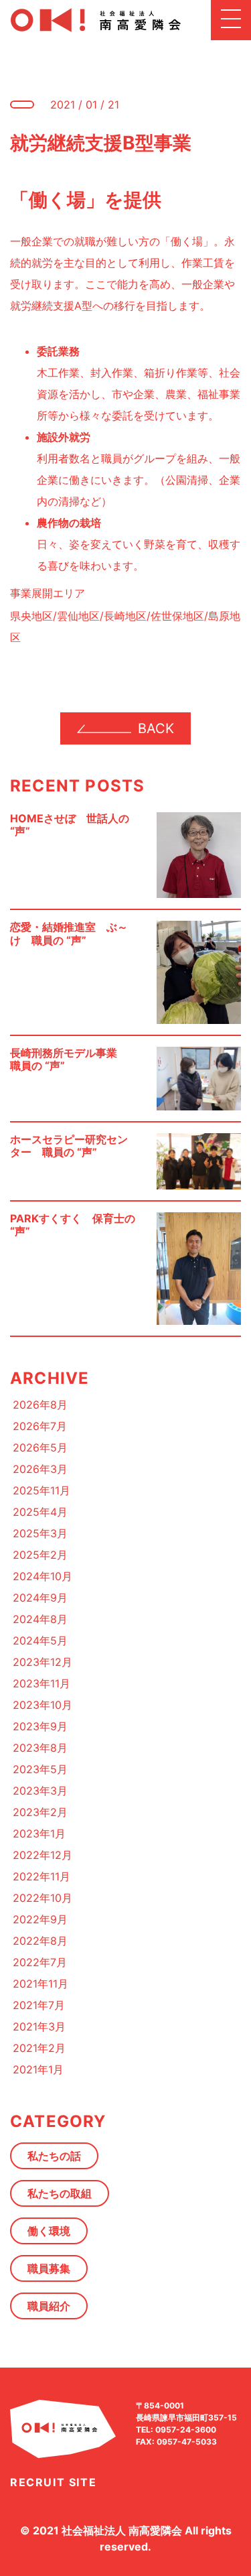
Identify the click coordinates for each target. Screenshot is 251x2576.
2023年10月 (43, 1705)
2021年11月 (40, 1984)
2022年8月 (40, 1941)
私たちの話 (54, 2156)
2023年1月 (39, 1833)
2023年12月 (43, 1662)
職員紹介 (49, 2306)
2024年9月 (40, 1598)
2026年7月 (40, 1426)
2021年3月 (39, 2026)
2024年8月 (40, 1619)
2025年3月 (40, 1533)
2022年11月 (41, 1876)
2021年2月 (39, 2048)
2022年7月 (40, 1962)
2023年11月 (41, 1683)
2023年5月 (40, 1769)
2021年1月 (38, 2069)
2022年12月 (43, 1855)
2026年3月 (40, 1469)
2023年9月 (40, 1726)
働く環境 (49, 2231)
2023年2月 (40, 1812)
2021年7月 (39, 2005)
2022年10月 (43, 1898)
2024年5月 (40, 1640)
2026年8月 (40, 1405)
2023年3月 (40, 1791)
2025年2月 (40, 1555)
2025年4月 (40, 1512)
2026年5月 (40, 1447)
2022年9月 (40, 1919)
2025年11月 (41, 1490)
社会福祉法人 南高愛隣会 (122, 2530)
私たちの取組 (60, 2193)
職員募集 (49, 2268)
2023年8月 (40, 1748)
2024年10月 (43, 1576)
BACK (156, 728)
